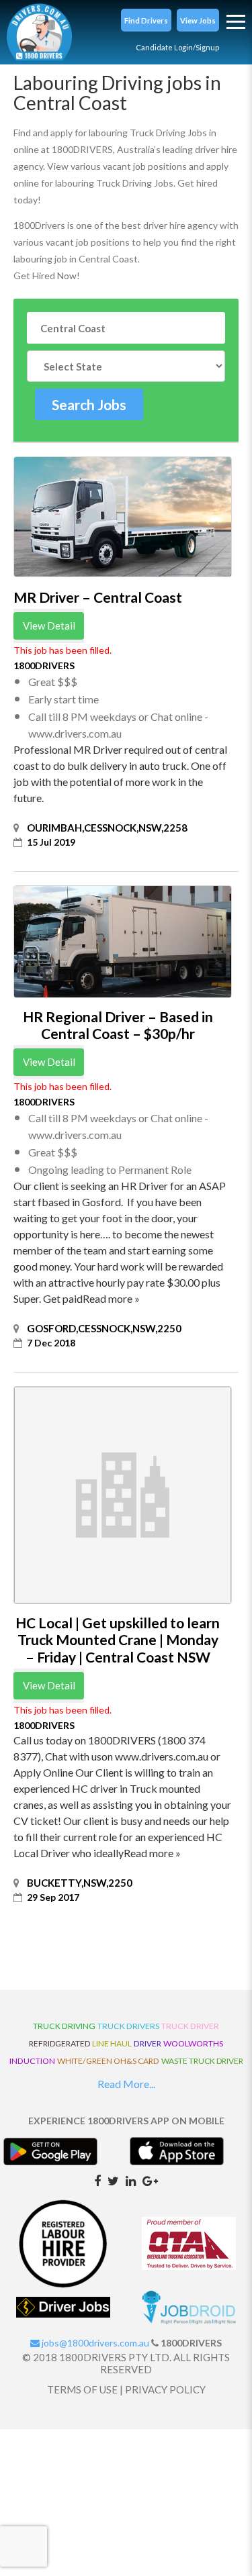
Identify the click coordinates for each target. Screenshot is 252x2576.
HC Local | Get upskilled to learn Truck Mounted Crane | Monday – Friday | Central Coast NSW (118, 1639)
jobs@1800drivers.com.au (94, 2343)
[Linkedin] (131, 2180)
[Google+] (150, 2180)
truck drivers (128, 2026)
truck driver (190, 2026)
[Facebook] (97, 2180)
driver (148, 2043)
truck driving (64, 2026)
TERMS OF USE (82, 2389)
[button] (146, 20)
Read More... (126, 2084)
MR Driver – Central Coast (98, 597)
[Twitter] (113, 2180)
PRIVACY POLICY (165, 2389)
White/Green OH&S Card (108, 2061)
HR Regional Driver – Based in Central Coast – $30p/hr (118, 1025)
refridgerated (59, 2043)
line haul (112, 2043)
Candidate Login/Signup (177, 47)
